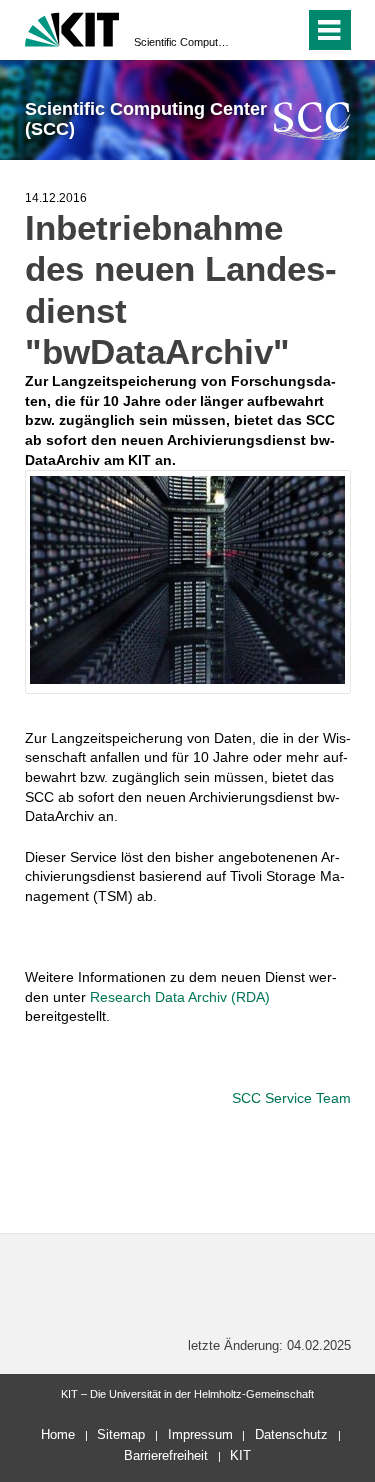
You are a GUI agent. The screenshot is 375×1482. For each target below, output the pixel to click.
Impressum (200, 1434)
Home (58, 1434)
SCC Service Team (291, 1098)
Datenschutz (291, 1434)
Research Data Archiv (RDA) (180, 997)
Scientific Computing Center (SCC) (181, 42)
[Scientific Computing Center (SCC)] (312, 120)
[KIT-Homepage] (72, 27)
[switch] (253, 30)
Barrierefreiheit (166, 1455)
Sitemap (121, 1434)
